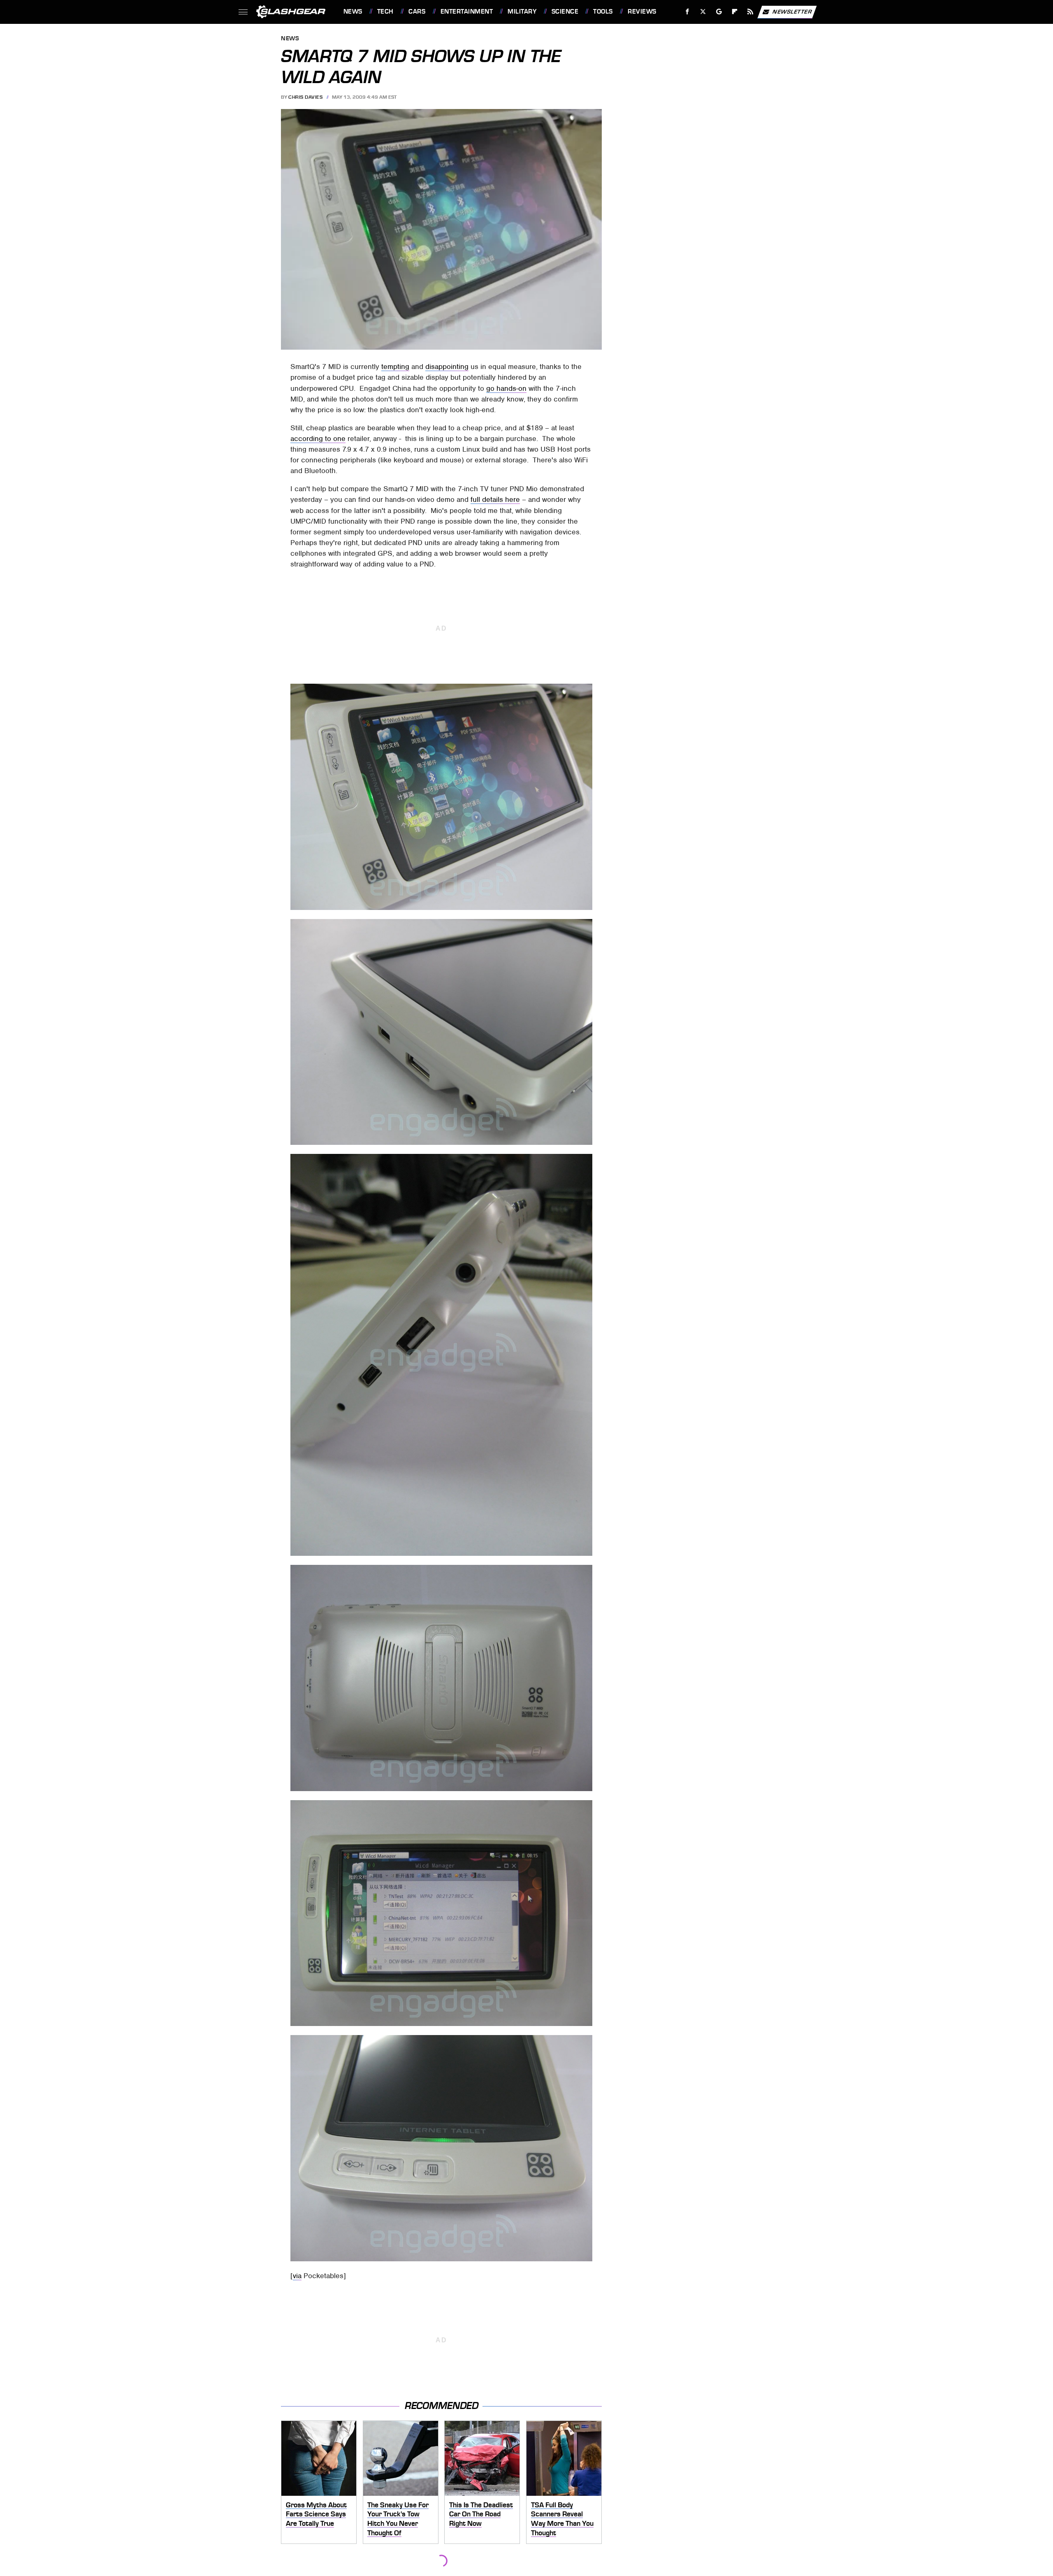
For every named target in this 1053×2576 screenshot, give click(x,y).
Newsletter (792, 11)
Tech (385, 12)
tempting (395, 367)
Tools (603, 12)
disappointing (447, 367)
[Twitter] (703, 12)
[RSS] (750, 12)
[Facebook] (688, 12)
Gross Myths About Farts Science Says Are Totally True (316, 2514)
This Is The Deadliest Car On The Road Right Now (481, 2514)
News (353, 12)
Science (565, 12)
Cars (417, 12)
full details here (495, 499)
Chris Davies (305, 97)
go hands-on (506, 388)
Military (522, 12)
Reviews (642, 12)
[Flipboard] (735, 12)
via (297, 2276)
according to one (318, 439)
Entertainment (467, 12)
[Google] (719, 12)
